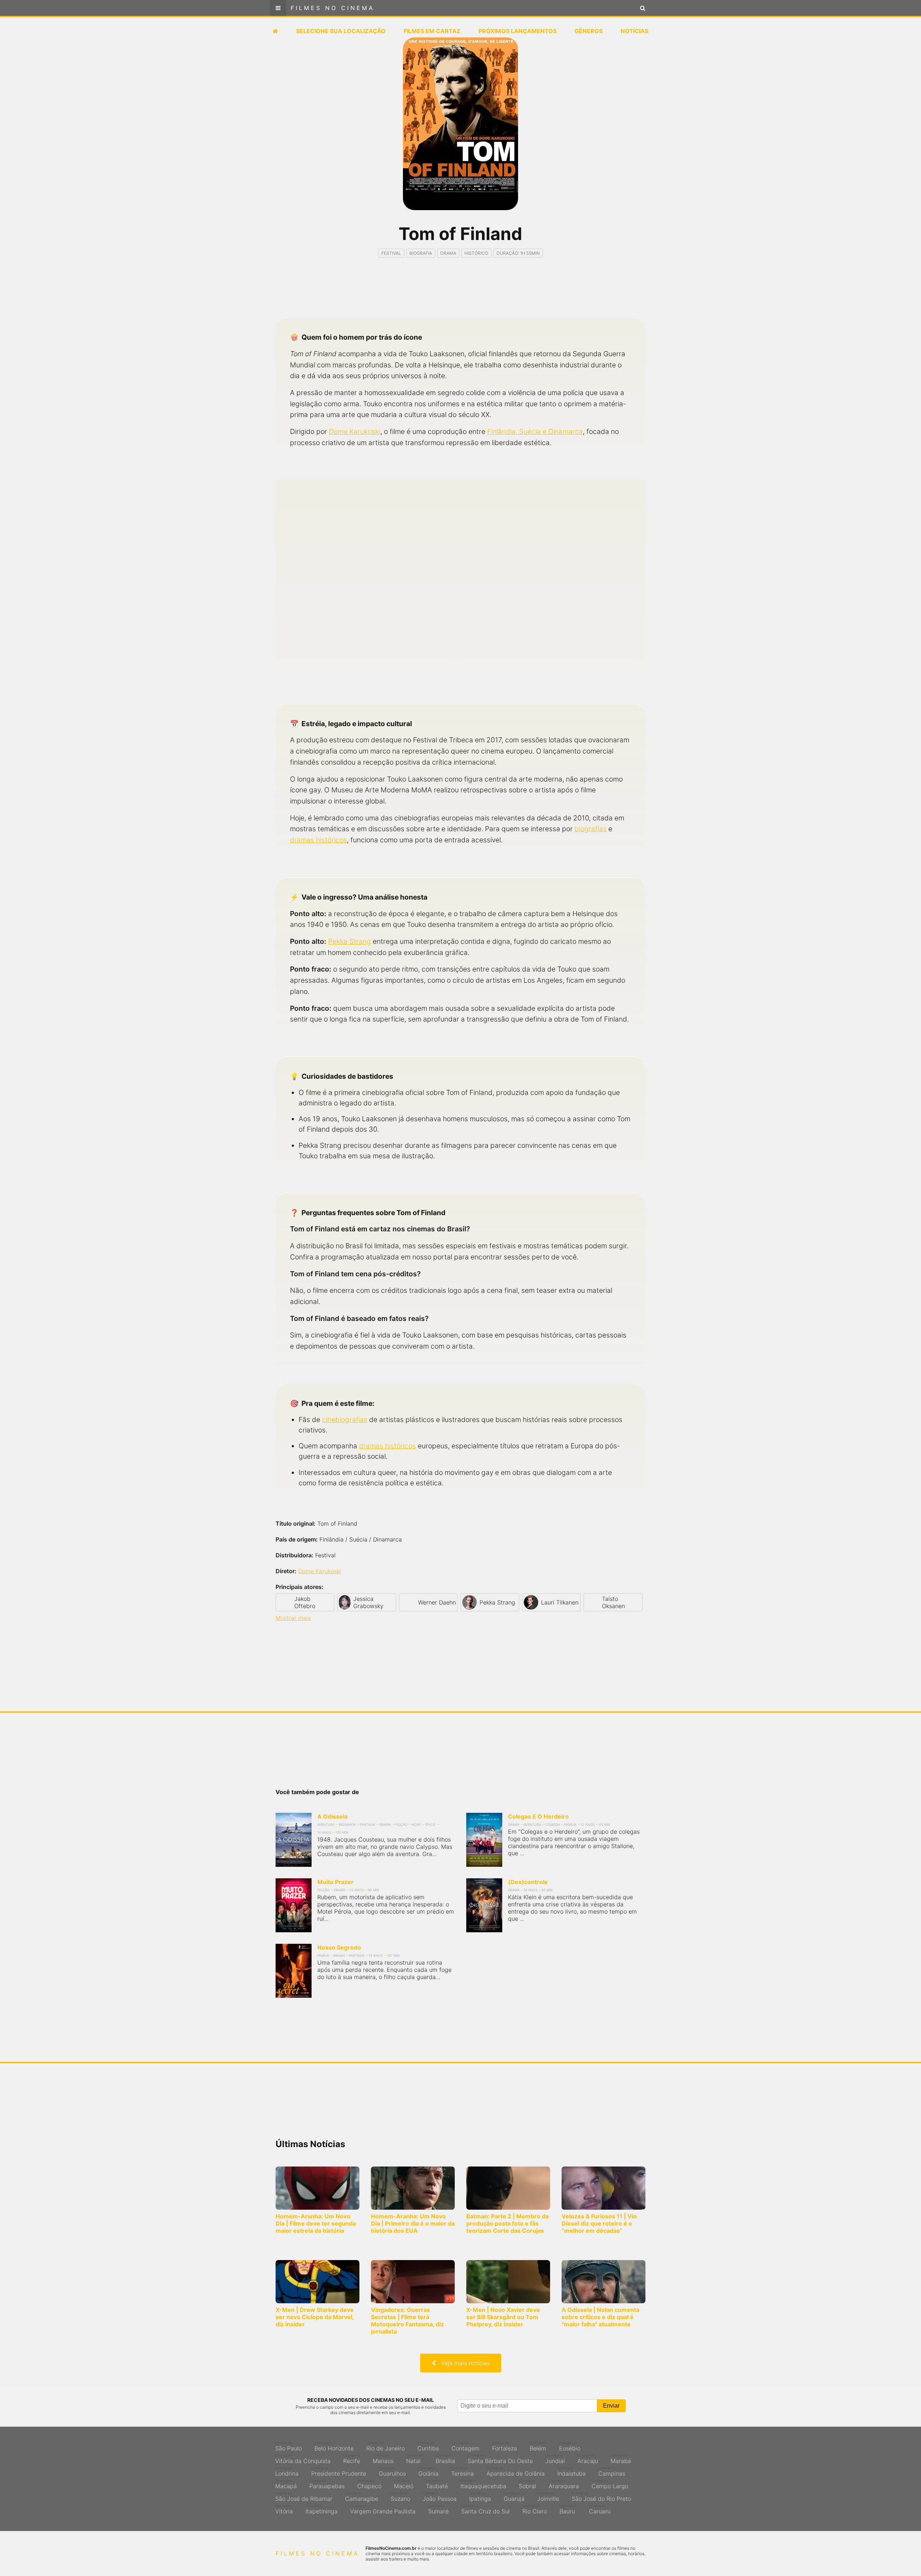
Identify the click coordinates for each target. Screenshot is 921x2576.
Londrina (287, 2472)
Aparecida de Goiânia (516, 2472)
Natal (415, 2459)
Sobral (527, 2484)
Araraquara (564, 2484)
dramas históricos (318, 840)
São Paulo (289, 2446)
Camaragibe (362, 2497)
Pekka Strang (350, 941)
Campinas (612, 2472)
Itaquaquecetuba (483, 2484)
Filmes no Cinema (333, 8)
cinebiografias (345, 1420)
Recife (352, 2459)
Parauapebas (327, 2484)
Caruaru (600, 2509)
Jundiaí (555, 2459)
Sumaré (438, 2509)
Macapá (286, 2484)
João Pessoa (440, 2497)
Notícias (634, 31)
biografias (591, 829)
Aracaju (588, 2459)
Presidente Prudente (339, 2472)
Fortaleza (505, 2446)
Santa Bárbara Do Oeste (500, 2459)
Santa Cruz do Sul (486, 2509)
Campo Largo (610, 2484)
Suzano (400, 2497)
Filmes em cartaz (432, 31)
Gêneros (589, 31)
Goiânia (428, 2472)
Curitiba (428, 2446)
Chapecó (369, 2484)
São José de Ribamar (304, 2497)
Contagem (466, 2446)
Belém (538, 2446)
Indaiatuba (571, 2472)
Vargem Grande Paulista (383, 2509)
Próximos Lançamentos (518, 31)
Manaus (383, 2459)
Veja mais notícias (463, 2363)
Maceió (404, 2484)
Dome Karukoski (355, 431)
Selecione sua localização (341, 31)
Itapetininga (321, 2509)
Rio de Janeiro (385, 2446)
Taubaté (437, 2484)
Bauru (568, 2509)
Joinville (548, 2497)
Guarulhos (392, 2472)
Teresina (462, 2472)
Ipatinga (480, 2497)
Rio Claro (535, 2509)
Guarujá (514, 2497)
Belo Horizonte (334, 2446)
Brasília (445, 2459)
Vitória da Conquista (303, 2459)
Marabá (621, 2459)
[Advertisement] (460, 294)
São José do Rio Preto (601, 2497)
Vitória (284, 2509)
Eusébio (570, 2446)
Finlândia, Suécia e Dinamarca (535, 431)
